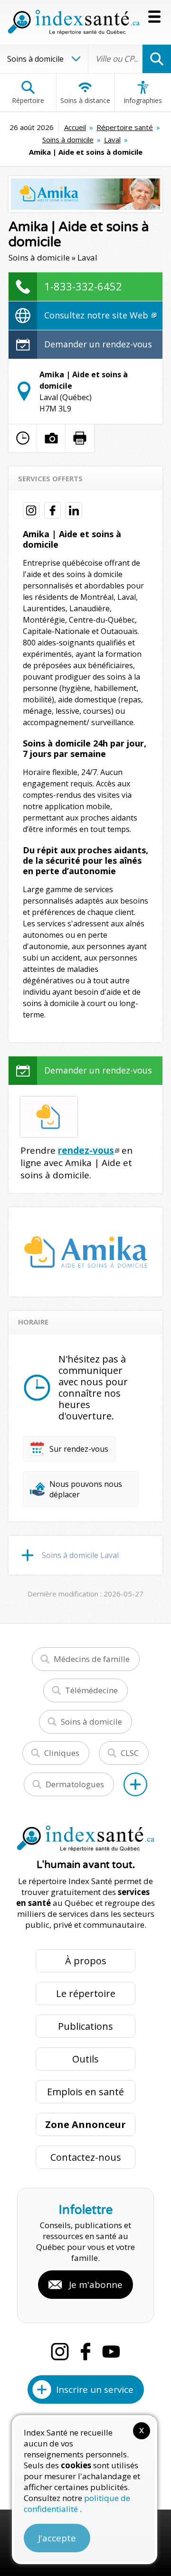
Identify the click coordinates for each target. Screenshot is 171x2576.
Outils (85, 2059)
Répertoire (28, 100)
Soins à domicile (68, 140)
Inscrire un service (95, 2389)
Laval (112, 140)
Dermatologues (75, 1784)
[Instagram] (60, 2352)
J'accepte (57, 2538)
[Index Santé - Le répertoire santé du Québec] (74, 22)
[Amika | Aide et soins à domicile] (85, 194)
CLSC (130, 1753)
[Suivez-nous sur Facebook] (52, 510)
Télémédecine (91, 1690)
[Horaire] (23, 438)
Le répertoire (86, 1993)
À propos (86, 1961)
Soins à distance (85, 100)
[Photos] (51, 438)
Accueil (75, 127)
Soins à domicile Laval (80, 1555)
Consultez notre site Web (97, 315)
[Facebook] (85, 2352)
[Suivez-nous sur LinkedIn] (74, 510)
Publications (85, 2026)
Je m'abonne (96, 2285)
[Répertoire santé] (135, 1784)
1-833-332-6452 (83, 286)
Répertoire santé (125, 127)
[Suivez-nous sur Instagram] (31, 510)
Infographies (143, 100)
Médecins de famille (92, 1659)
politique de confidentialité (77, 2503)
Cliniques (62, 1753)
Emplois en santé (85, 2092)
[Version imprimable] (80, 438)
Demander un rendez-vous (98, 344)
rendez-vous (86, 1150)
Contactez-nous (86, 2157)
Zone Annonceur (85, 2124)
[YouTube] (111, 2352)
